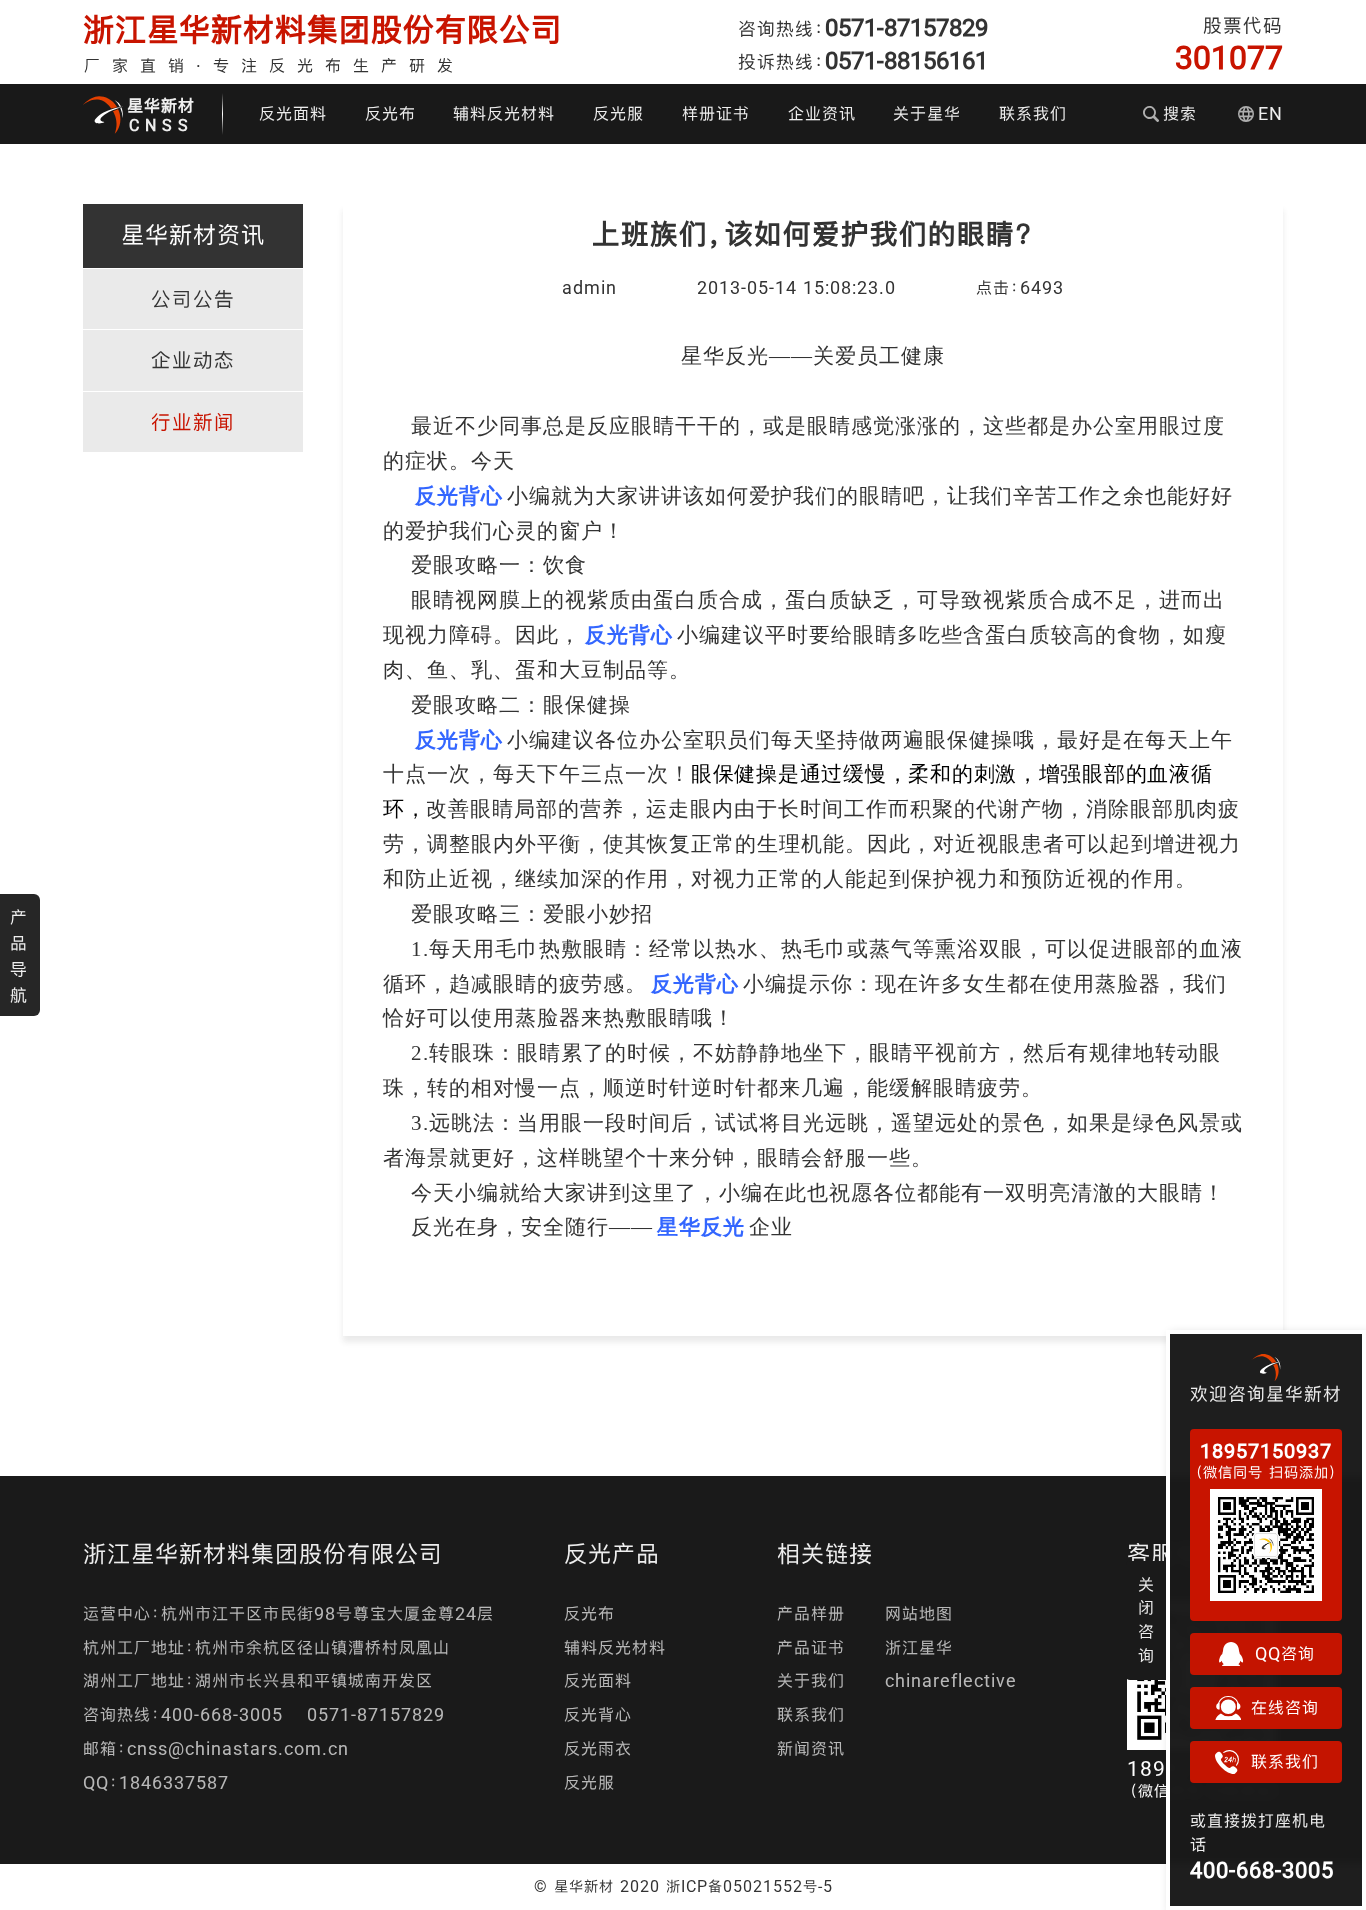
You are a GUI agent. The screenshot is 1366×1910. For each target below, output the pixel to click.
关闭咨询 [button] (1146, 1620)
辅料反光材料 (504, 113)
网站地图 (919, 1613)
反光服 (618, 113)
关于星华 (927, 113)
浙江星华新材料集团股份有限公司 (323, 29)
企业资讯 (822, 113)
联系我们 (1033, 113)
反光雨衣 (598, 1748)
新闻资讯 (811, 1748)
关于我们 (811, 1680)
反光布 (390, 113)
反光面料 (293, 113)
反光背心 (598, 1714)
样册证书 (716, 113)
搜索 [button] (1180, 113)
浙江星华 (919, 1647)
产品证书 (811, 1647)
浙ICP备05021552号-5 (749, 1886)
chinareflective (951, 1680)
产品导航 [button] (19, 956)
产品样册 (811, 1613)
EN (1270, 113)
